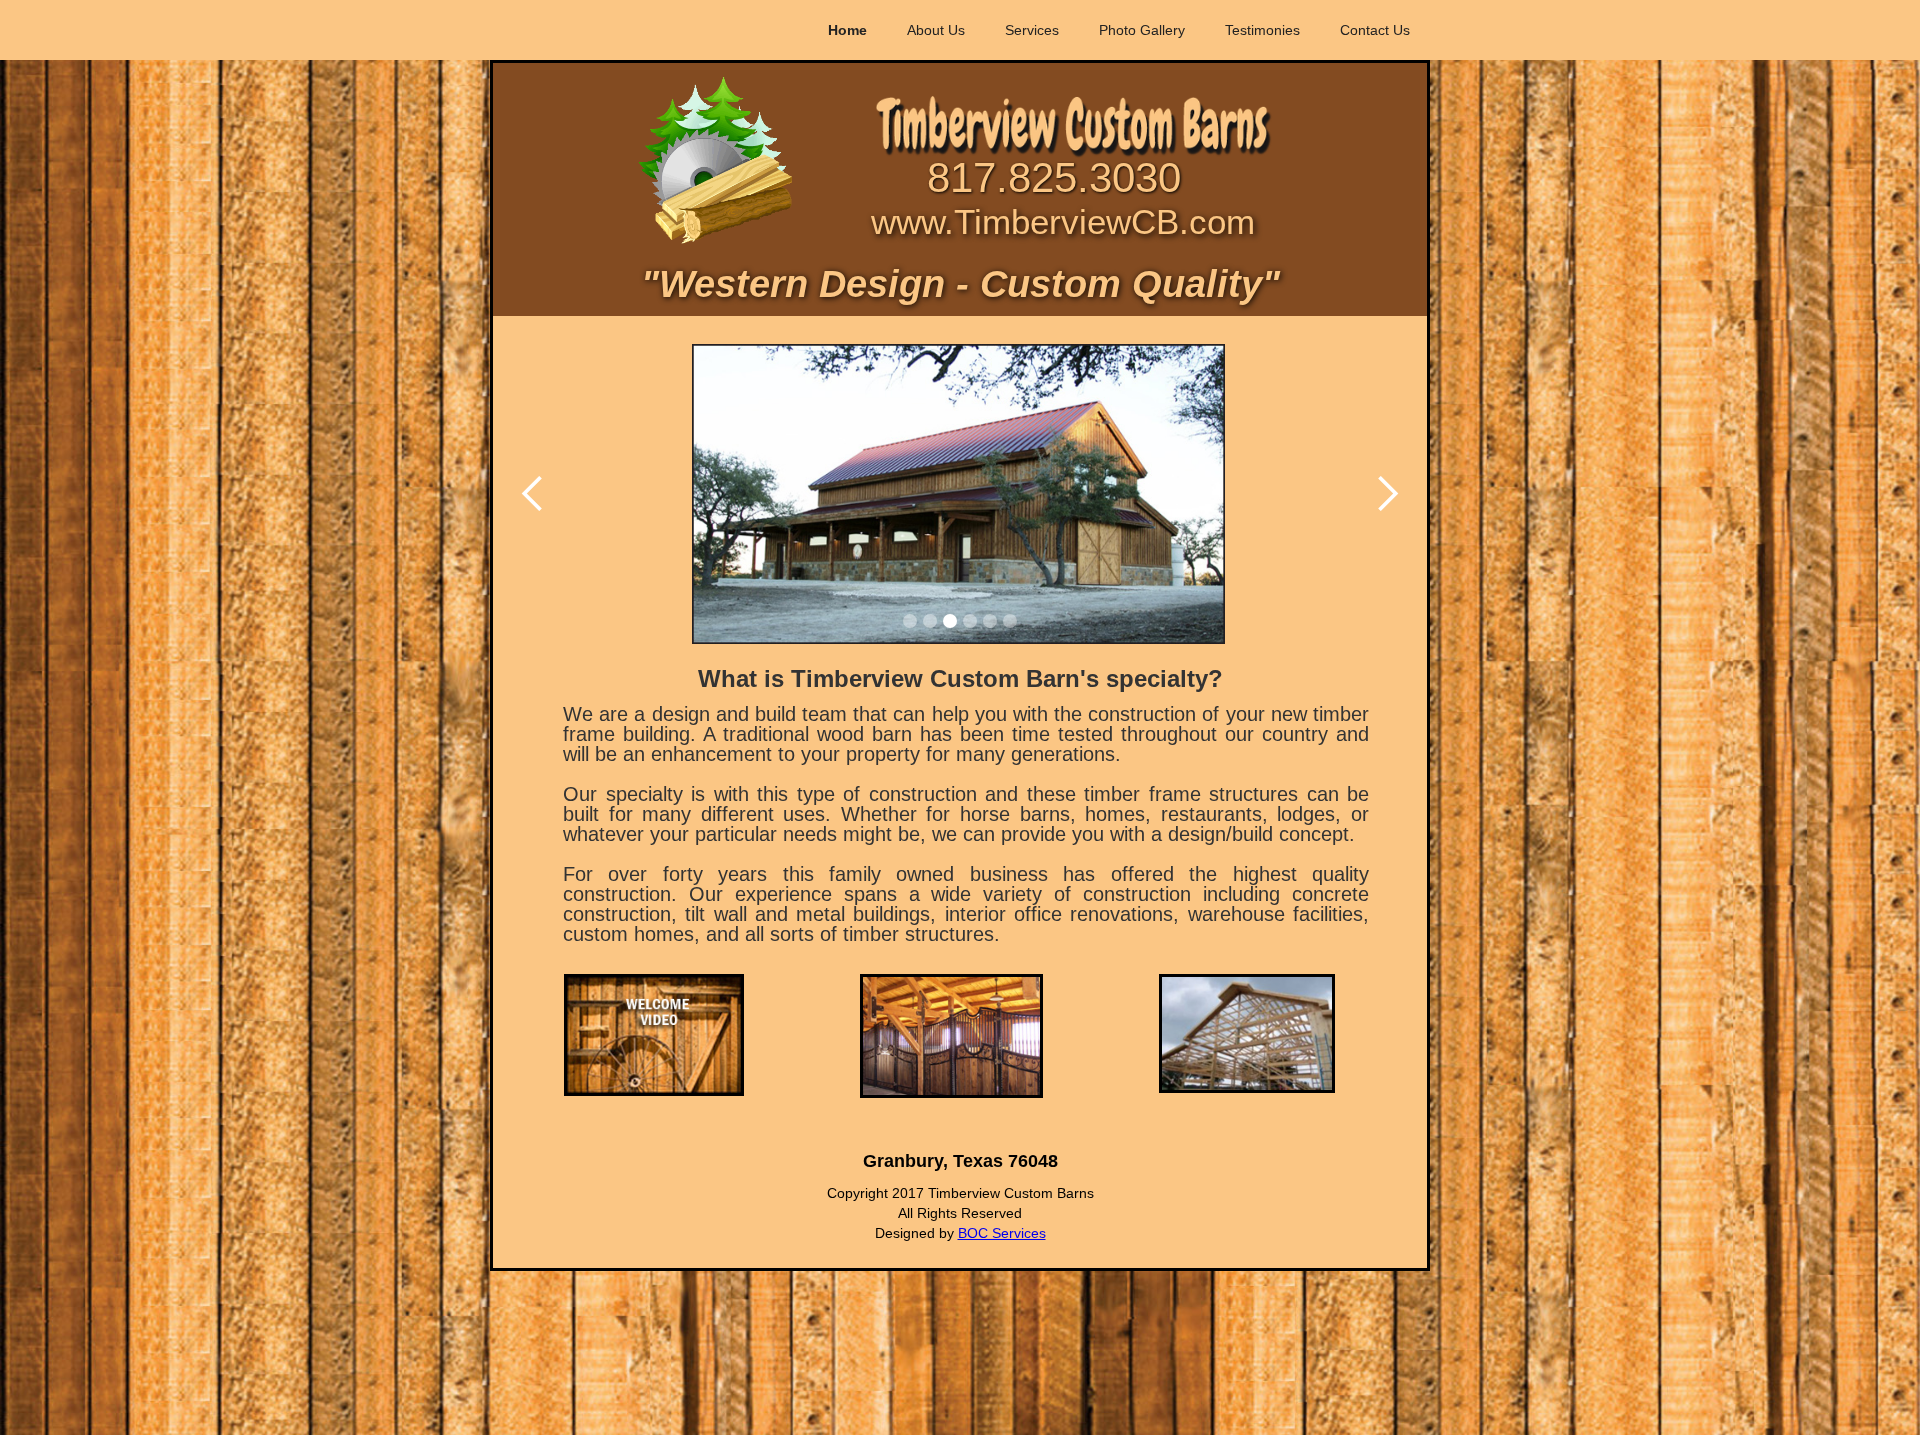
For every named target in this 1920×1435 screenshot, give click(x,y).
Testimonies (1262, 30)
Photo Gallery (1142, 30)
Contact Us (1375, 30)
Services (1032, 30)
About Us (936, 30)
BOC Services (1002, 1233)
